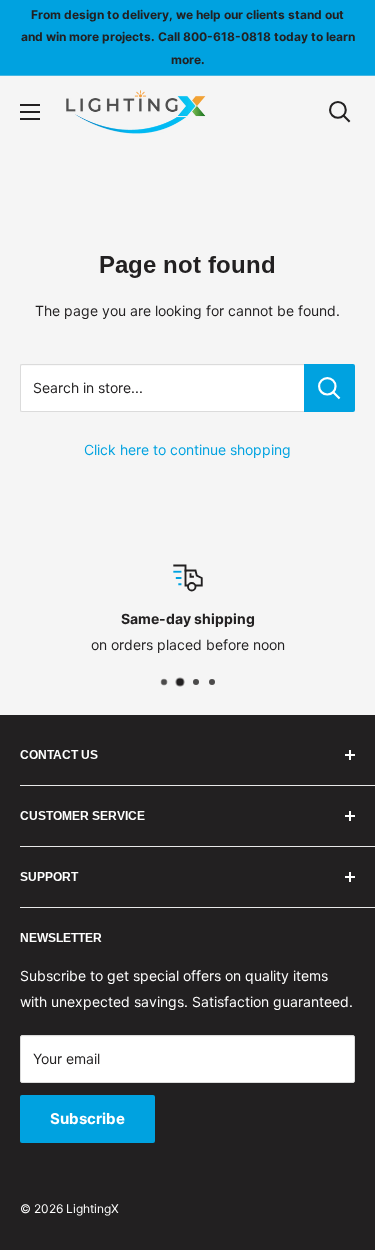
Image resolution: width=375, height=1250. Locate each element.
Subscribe (87, 1118)
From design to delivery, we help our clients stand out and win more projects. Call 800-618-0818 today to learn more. (188, 37)
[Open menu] (30, 112)
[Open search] (340, 112)
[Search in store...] (329, 388)
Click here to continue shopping (187, 449)
